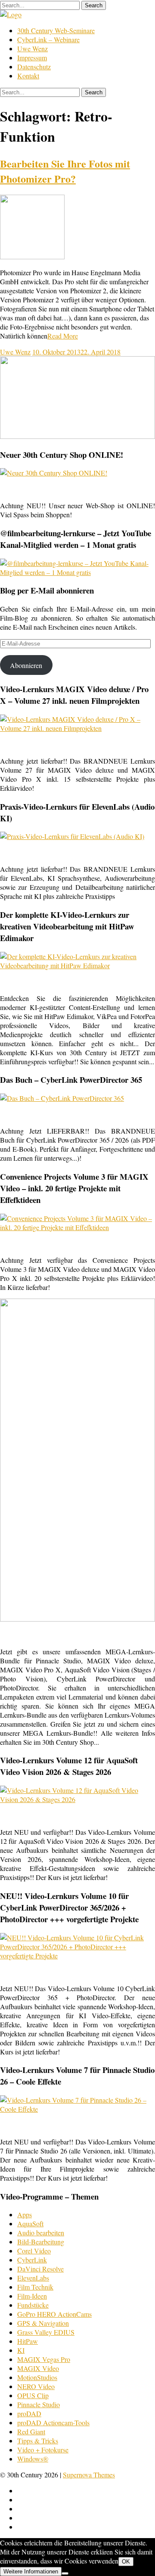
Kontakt (28, 76)
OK (126, 2562)
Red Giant (31, 2432)
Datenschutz (34, 67)
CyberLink (32, 2260)
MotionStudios (37, 2377)
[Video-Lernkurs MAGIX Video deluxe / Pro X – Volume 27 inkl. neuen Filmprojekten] (77, 728)
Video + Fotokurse (43, 2450)
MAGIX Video (38, 2368)
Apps (25, 2214)
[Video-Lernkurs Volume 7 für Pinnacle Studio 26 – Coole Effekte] (77, 2109)
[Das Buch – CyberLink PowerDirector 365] (62, 1098)
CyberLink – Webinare (48, 39)
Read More (63, 336)
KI (21, 2350)
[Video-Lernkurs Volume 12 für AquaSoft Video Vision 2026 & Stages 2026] (77, 1799)
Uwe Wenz (33, 48)
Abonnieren (26, 665)
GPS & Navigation (43, 2323)
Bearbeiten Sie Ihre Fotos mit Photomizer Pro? (65, 171)
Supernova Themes (89, 2475)
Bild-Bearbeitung (41, 2242)
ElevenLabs (33, 2278)
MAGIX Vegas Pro (44, 2359)
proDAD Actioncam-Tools (53, 2422)
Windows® (33, 2459)
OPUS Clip (33, 2395)
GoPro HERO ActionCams (54, 2314)
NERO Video (36, 2386)
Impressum (32, 57)
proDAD (29, 2413)
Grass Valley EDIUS (46, 2332)
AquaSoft (30, 2223)
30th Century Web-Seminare (56, 30)
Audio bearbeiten (41, 2233)
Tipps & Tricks (38, 2441)
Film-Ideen (32, 2296)
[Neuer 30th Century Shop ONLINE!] (54, 473)
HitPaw (28, 2341)
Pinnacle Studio (39, 2404)
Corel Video (34, 2251)
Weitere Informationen (31, 2571)
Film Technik (35, 2287)
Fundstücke (33, 2305)
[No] (65, 2573)
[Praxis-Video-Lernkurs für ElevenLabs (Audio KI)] (72, 836)
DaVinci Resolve (40, 2269)
